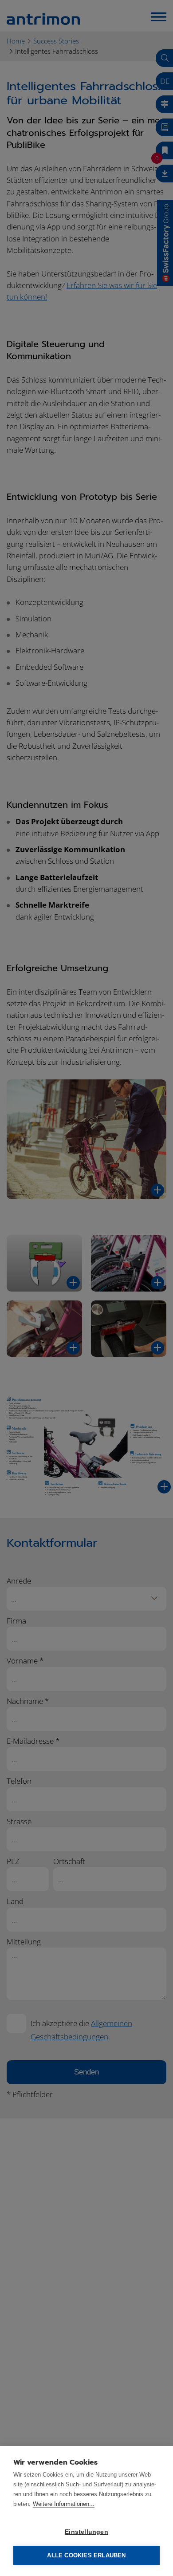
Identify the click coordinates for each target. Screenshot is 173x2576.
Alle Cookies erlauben (86, 2555)
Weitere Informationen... (64, 2504)
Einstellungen (86, 2532)
